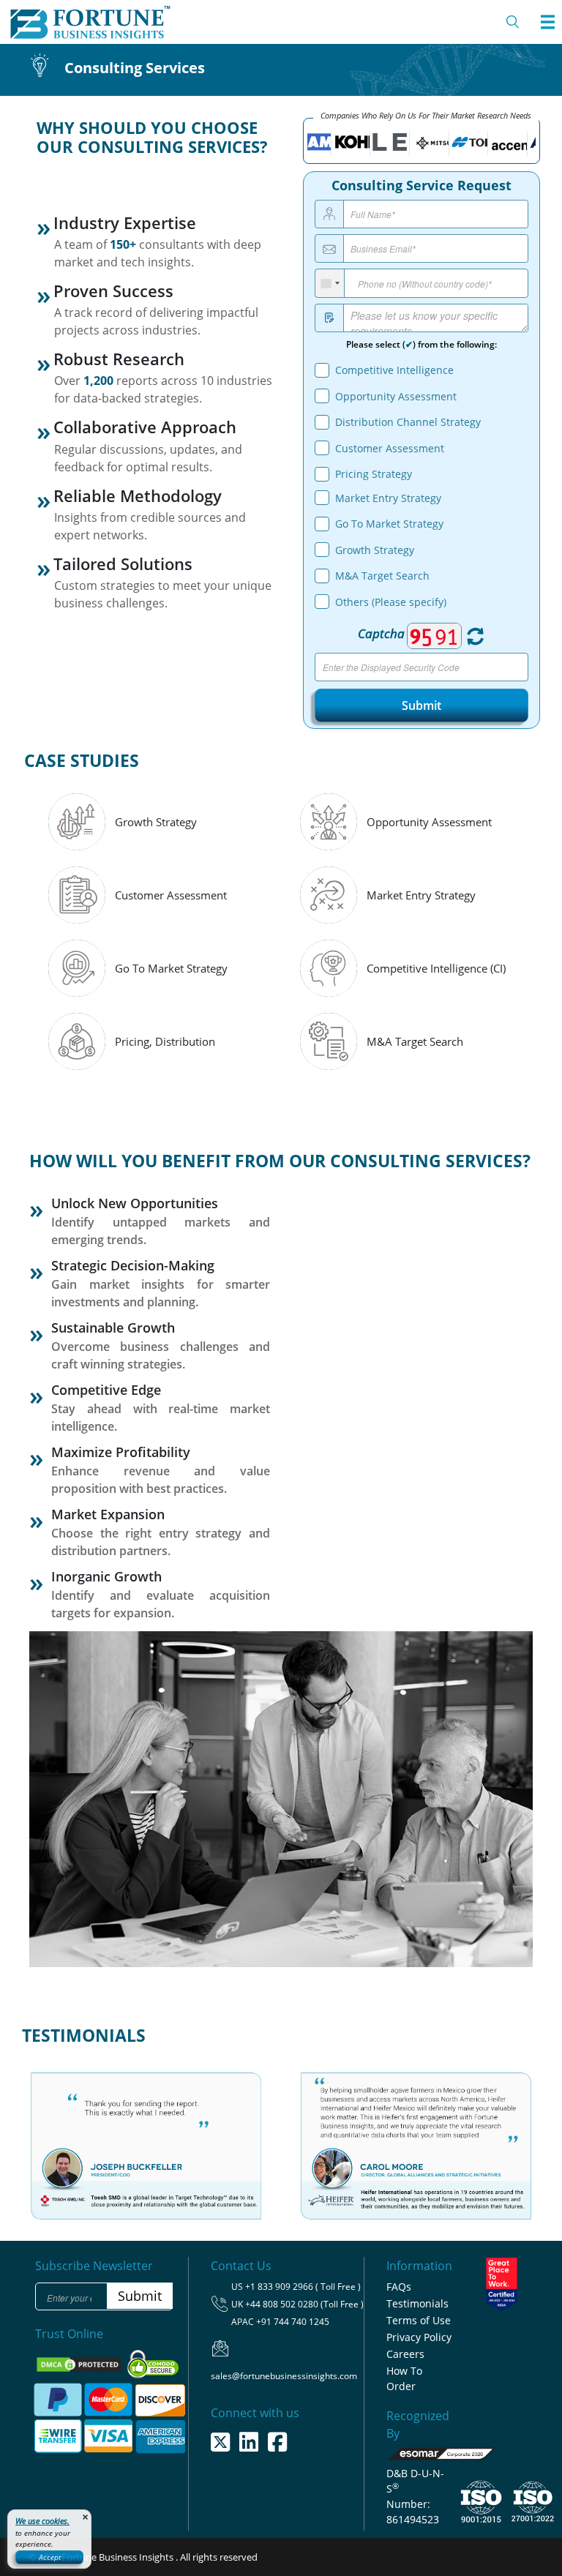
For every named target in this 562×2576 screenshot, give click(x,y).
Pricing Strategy (374, 474)
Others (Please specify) (391, 602)
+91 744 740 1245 (293, 2322)
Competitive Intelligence (394, 370)
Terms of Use (419, 2320)
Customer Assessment (390, 448)
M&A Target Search (382, 576)
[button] (61, 2134)
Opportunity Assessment (396, 396)
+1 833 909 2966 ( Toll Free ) (303, 2287)
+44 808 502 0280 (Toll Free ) (304, 2304)
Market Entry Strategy (388, 498)
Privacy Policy (419, 2337)
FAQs (399, 2287)
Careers (405, 2354)
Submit (421, 705)
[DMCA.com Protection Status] (80, 2364)
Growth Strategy (375, 550)
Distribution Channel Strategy (408, 422)
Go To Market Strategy (389, 524)
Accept (50, 2557)
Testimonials (417, 2303)
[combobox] (330, 283)
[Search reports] (513, 22)
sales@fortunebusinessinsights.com (284, 2376)
